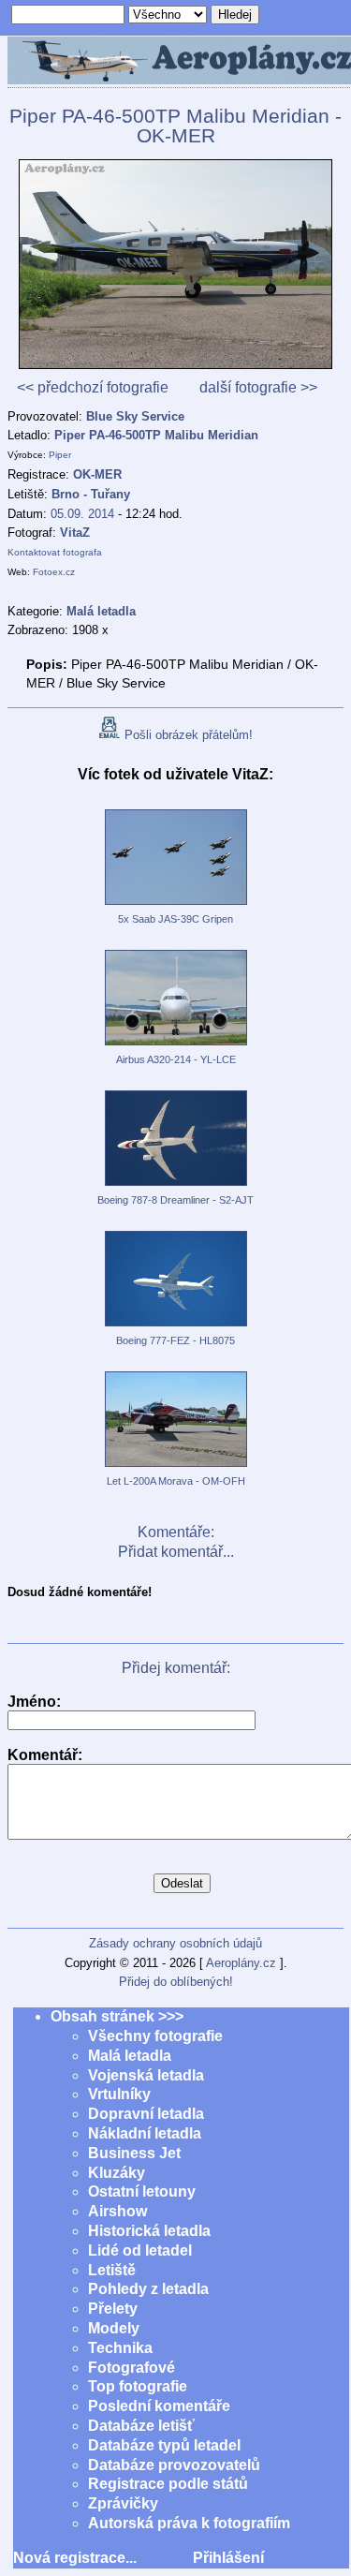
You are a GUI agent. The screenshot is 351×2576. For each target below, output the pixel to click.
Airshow (117, 2211)
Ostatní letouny (142, 2191)
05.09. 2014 (82, 514)
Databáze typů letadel (164, 2445)
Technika (120, 2348)
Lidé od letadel (140, 2250)
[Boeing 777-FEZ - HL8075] (176, 1327)
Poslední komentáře (159, 2406)
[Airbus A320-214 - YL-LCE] (176, 1046)
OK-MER (97, 474)
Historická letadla (149, 2231)
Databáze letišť (141, 2426)
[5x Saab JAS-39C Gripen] (176, 906)
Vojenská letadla (146, 2075)
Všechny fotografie (155, 2036)
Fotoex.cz (54, 572)
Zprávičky (123, 2503)
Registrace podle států (168, 2484)
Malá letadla (130, 2056)
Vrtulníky (119, 2094)
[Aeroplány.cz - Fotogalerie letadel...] (175, 62)
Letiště (112, 2270)
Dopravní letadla (146, 2114)
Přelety (113, 2309)
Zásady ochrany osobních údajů (175, 1943)
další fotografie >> (258, 387)
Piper (60, 455)
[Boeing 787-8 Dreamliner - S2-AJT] (176, 1187)
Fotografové (132, 2368)
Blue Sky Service (135, 416)
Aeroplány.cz (241, 1963)
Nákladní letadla (145, 2133)
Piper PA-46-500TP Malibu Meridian (156, 435)
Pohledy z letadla (148, 2289)
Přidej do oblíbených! (176, 1982)
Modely (114, 2328)
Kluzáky (117, 2173)
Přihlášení (228, 2558)
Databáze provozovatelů (174, 2465)
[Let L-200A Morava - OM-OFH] (176, 1468)
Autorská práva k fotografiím (189, 2523)
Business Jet (134, 2153)
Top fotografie (138, 2386)
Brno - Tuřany (91, 494)
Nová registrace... (75, 2558)
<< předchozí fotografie (93, 387)
